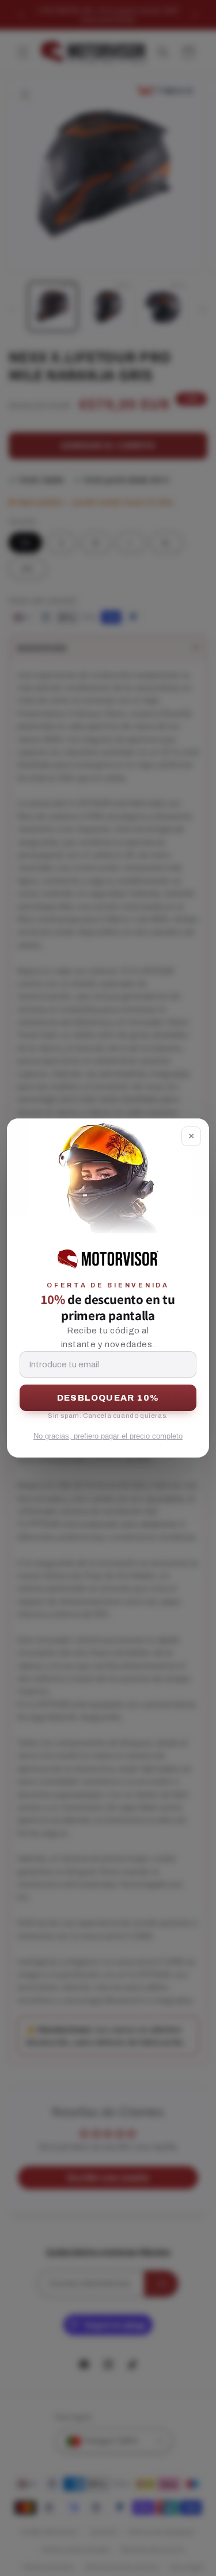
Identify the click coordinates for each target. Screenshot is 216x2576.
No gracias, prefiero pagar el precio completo (108, 1436)
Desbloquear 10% (108, 1398)
